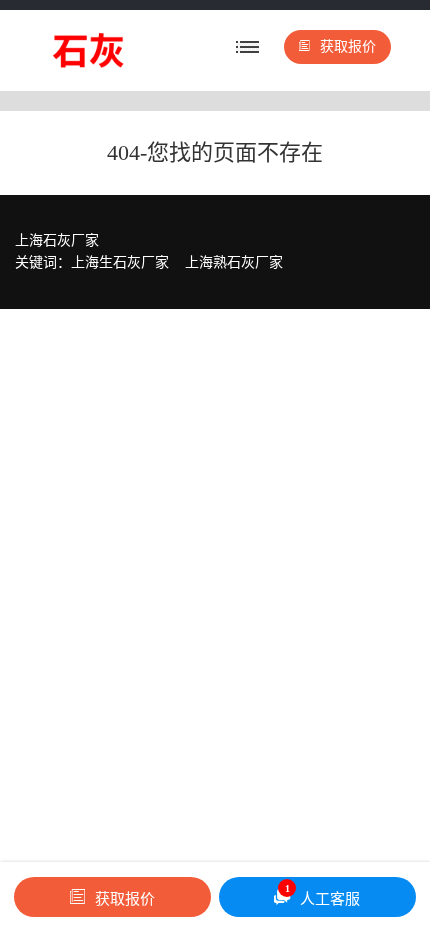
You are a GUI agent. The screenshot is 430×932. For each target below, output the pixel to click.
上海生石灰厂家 (120, 262)
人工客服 (323, 895)
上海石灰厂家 (57, 240)
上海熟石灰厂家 (234, 262)
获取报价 (348, 46)
